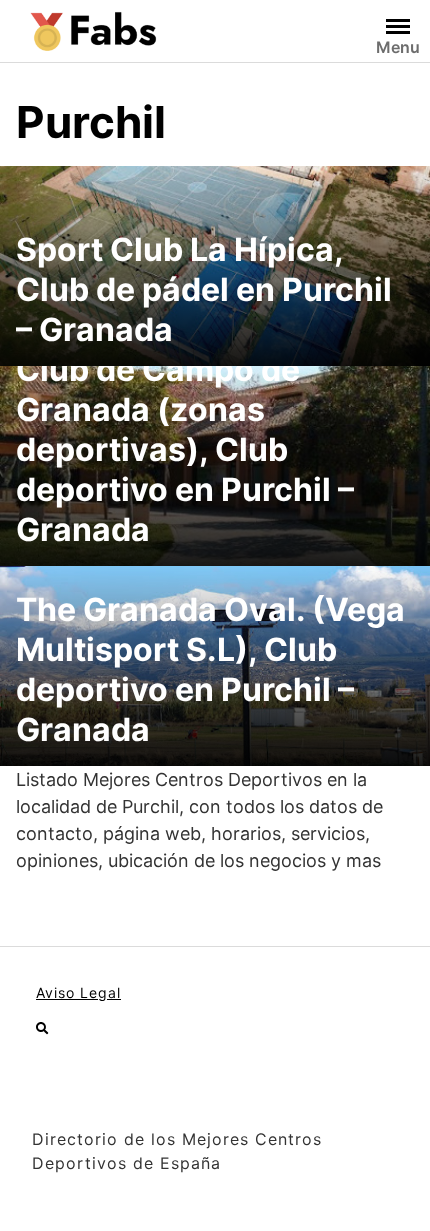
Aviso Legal (78, 992)
